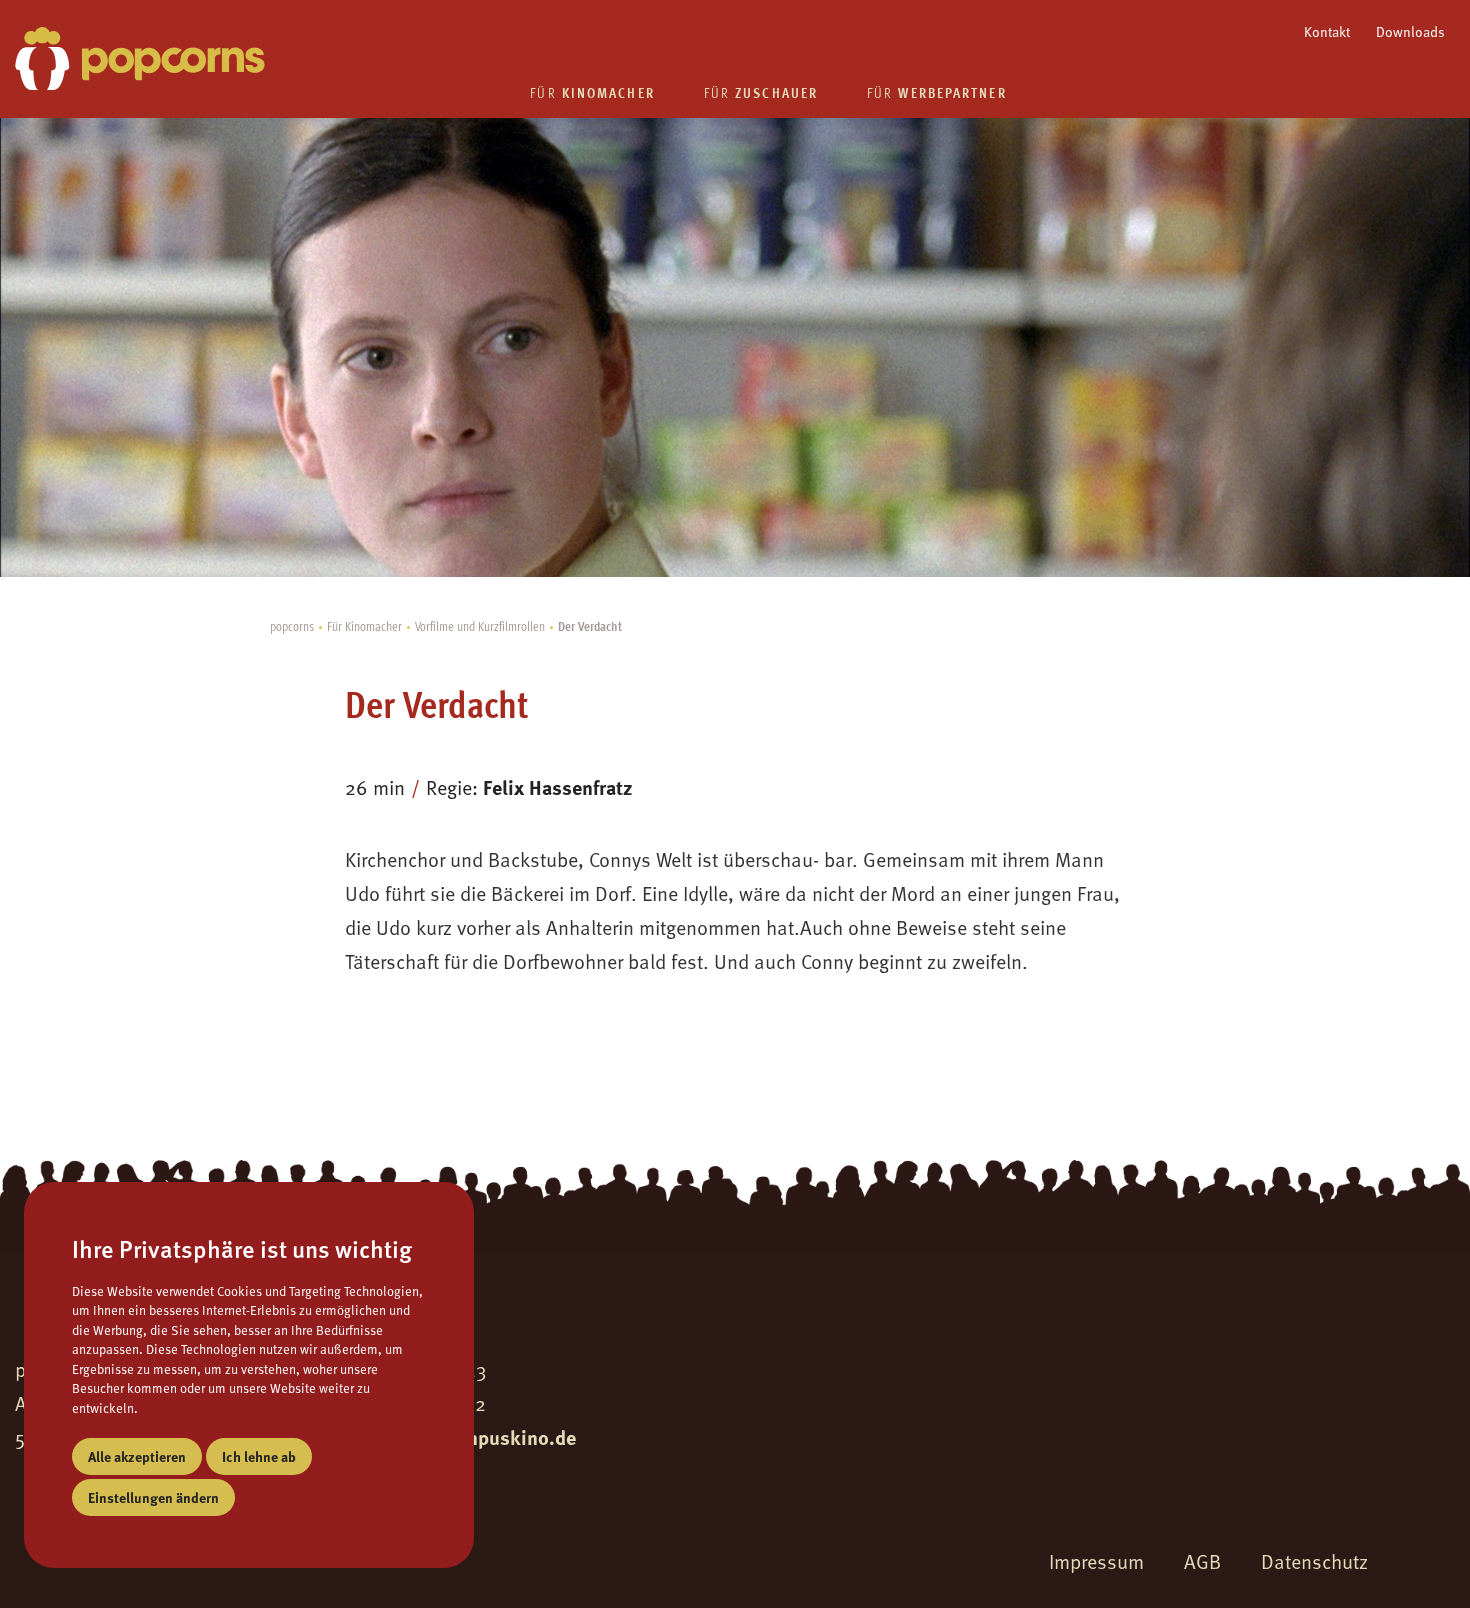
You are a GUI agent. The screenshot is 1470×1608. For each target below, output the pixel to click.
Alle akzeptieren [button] (137, 1456)
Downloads (1410, 31)
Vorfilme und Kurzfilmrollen (480, 625)
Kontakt (1327, 31)
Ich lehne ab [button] (259, 1456)
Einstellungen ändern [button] (153, 1497)
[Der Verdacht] (140, 58)
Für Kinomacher (364, 625)
